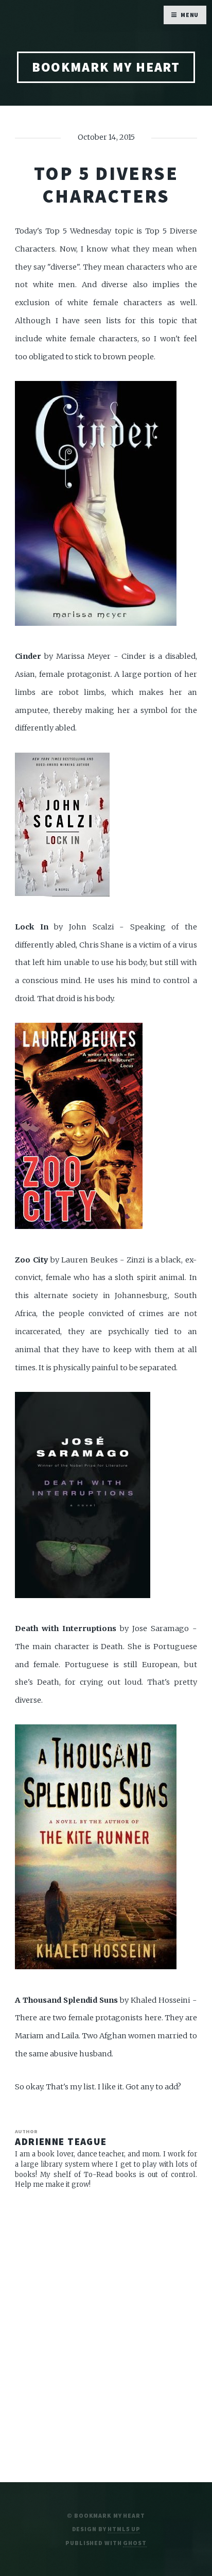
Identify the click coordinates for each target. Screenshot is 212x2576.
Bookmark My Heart (106, 67)
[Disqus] (106, 2332)
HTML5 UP (124, 2529)
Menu (190, 15)
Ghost (135, 2543)
